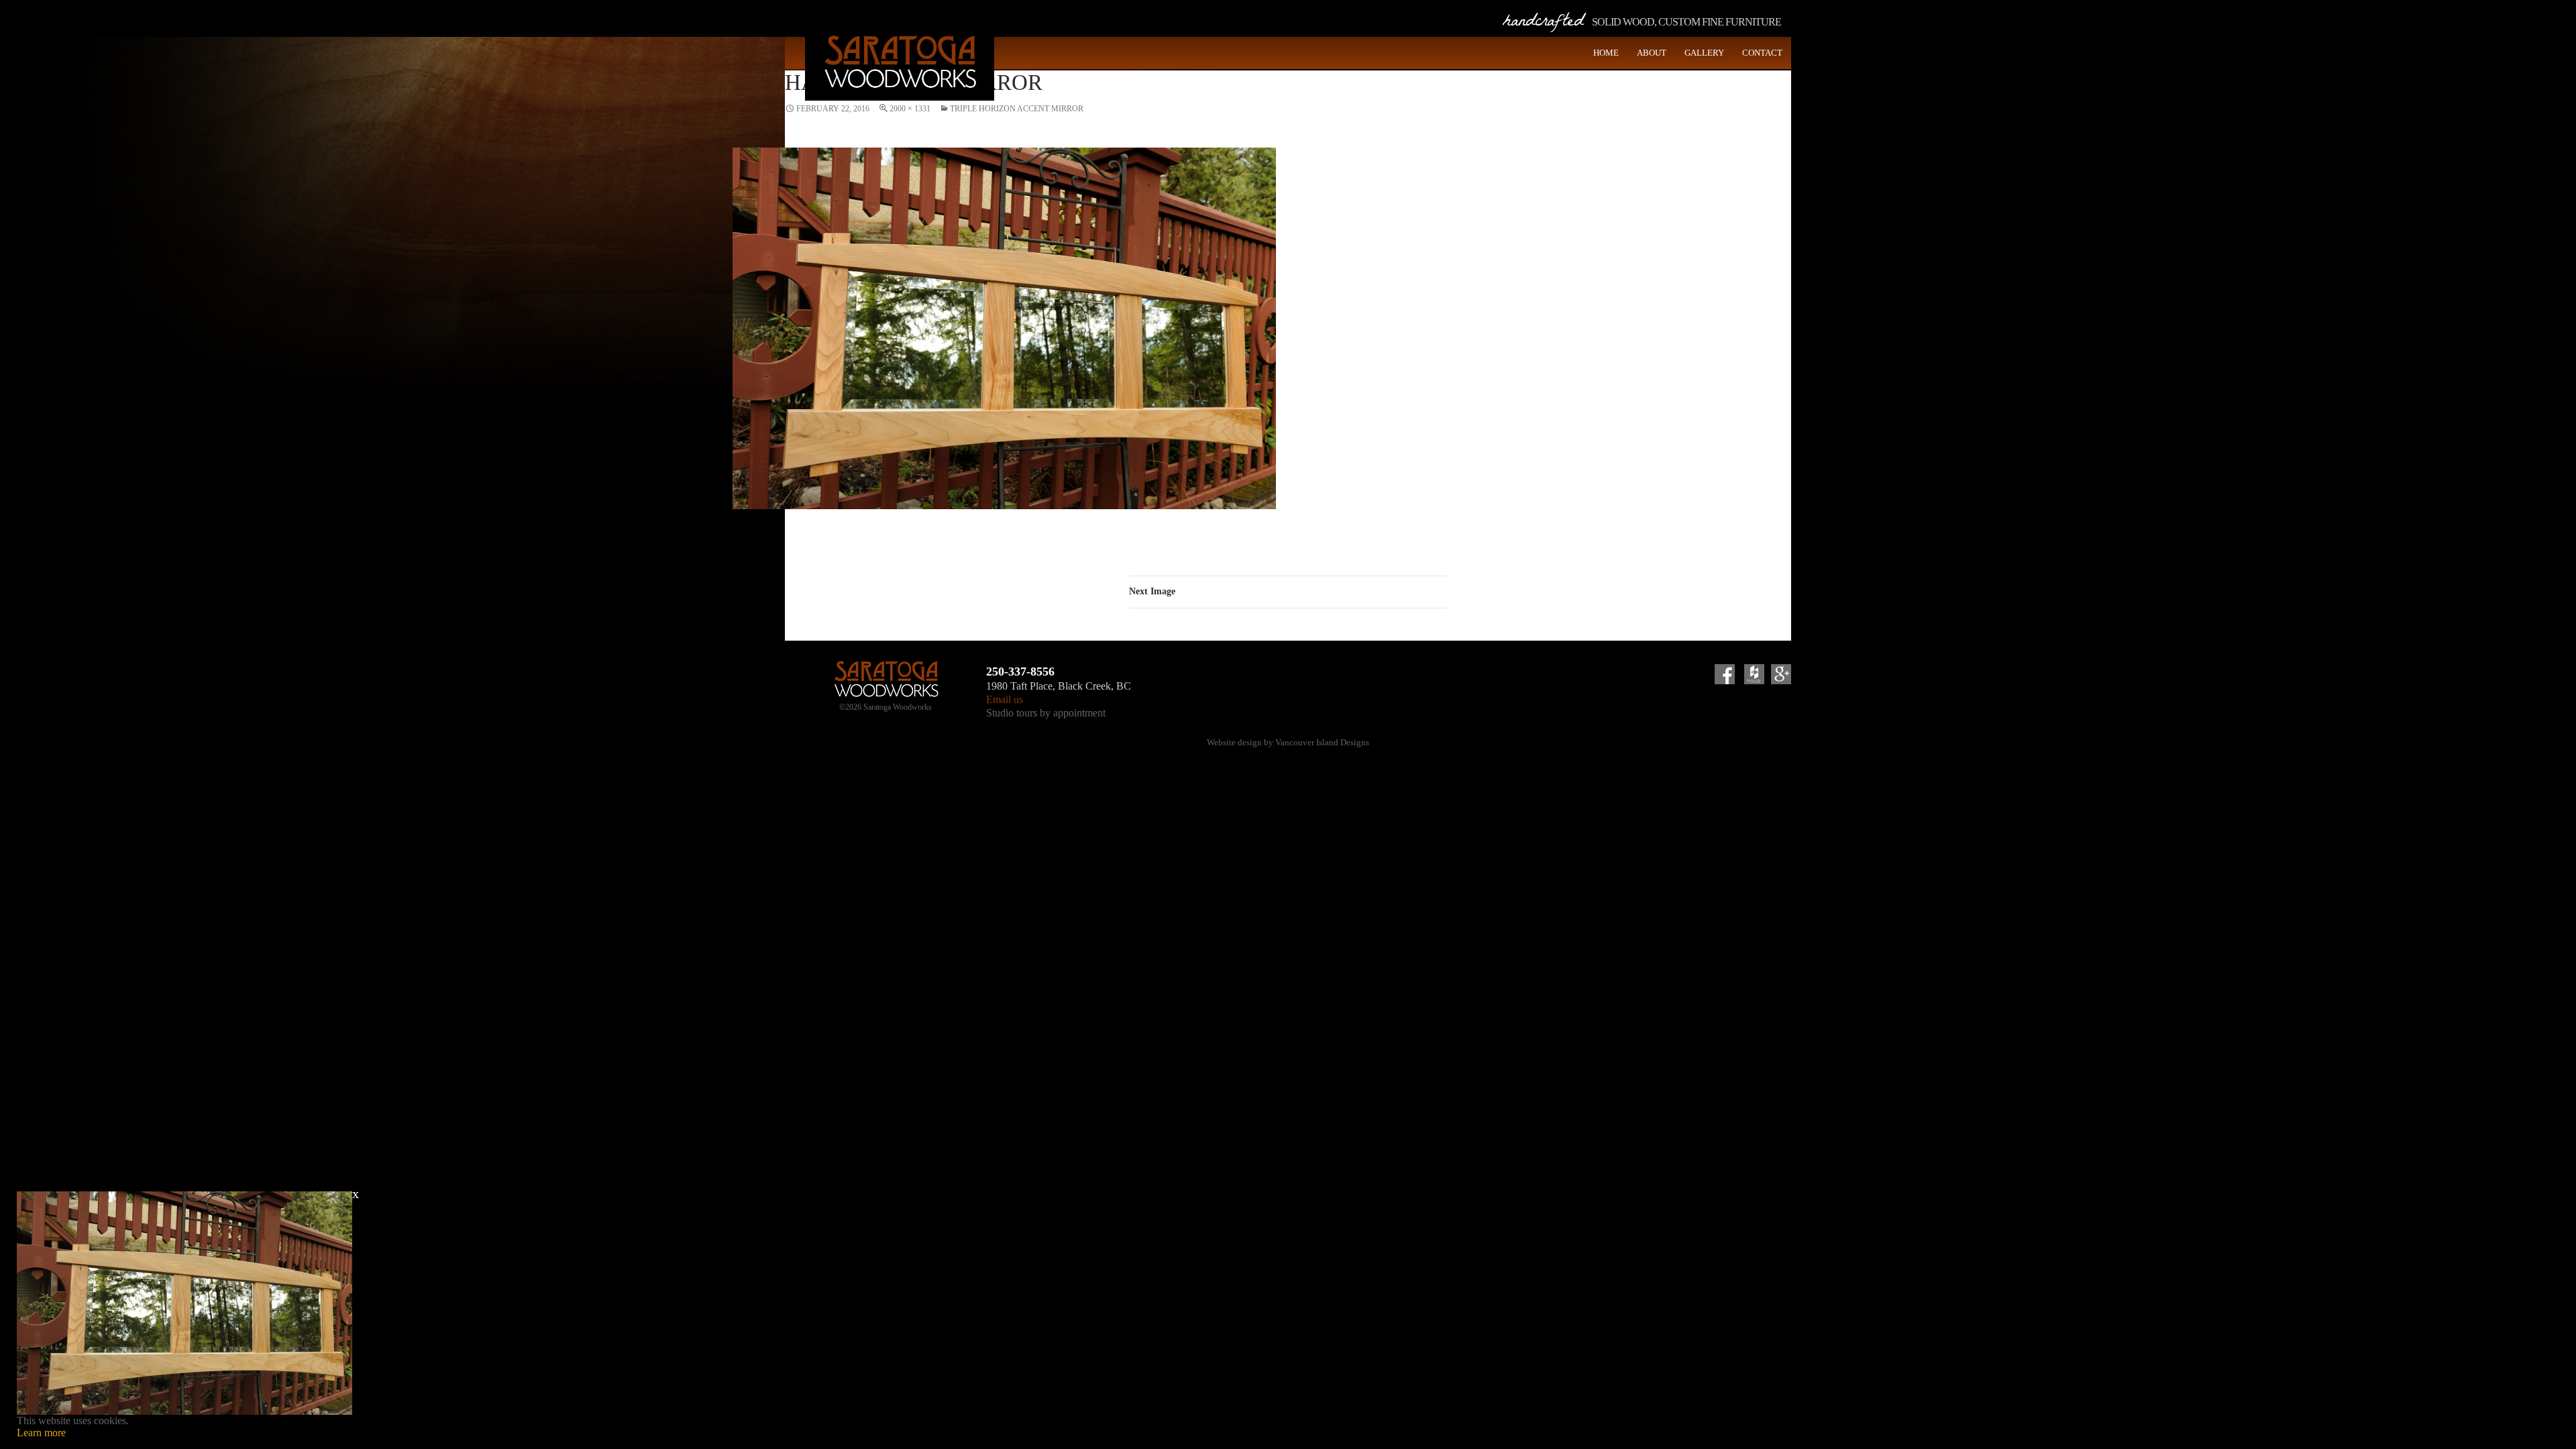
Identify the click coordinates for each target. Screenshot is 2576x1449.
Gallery (1704, 53)
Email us (1005, 699)
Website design (1234, 742)
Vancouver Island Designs (1322, 742)
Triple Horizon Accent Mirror (1017, 109)
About (1652, 53)
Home (1606, 53)
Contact (1762, 53)
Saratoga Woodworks (900, 60)
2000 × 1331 (910, 109)
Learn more (41, 1433)
